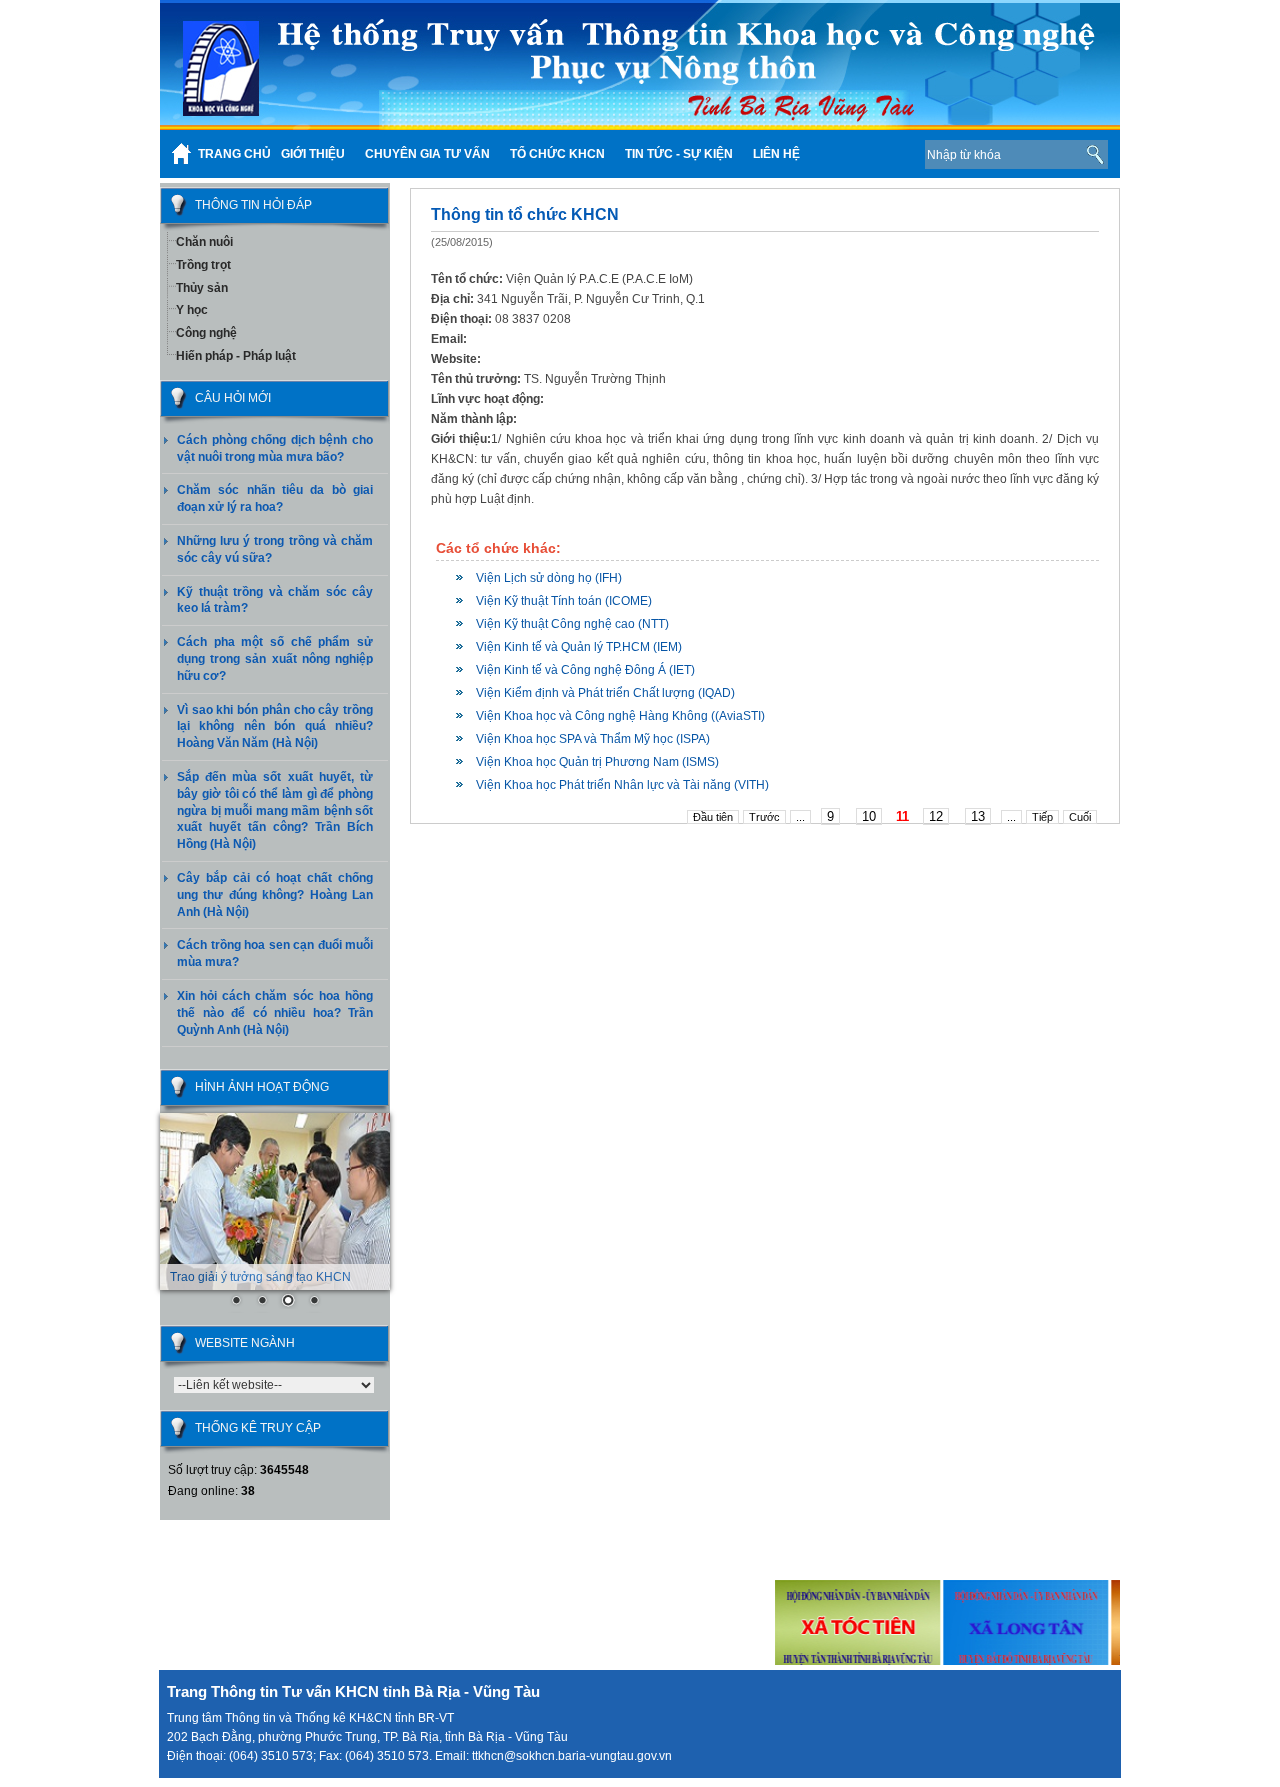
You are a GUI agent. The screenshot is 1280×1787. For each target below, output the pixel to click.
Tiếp (1042, 817)
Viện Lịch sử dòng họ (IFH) (549, 578)
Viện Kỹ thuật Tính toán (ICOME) (564, 601)
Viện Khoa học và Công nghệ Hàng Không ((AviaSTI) (620, 716)
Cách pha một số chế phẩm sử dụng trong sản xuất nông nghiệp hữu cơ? (275, 659)
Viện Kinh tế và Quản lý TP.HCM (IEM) (579, 647)
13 (978, 816)
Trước (764, 817)
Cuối (1080, 817)
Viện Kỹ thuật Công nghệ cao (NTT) (572, 624)
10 (869, 816)
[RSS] (878, 154)
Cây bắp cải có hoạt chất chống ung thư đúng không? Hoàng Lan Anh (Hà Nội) (275, 895)
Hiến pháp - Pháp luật (236, 356)
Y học (192, 310)
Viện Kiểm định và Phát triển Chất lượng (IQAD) (605, 693)
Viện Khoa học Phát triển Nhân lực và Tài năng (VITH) (622, 785)
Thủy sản (202, 288)
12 (936, 816)
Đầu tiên (713, 817)
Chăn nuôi (204, 242)
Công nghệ (206, 333)
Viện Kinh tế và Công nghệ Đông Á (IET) (585, 670)
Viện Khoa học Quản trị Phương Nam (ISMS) (597, 762)
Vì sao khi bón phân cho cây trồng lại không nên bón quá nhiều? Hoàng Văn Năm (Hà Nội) (275, 727)
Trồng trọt (203, 265)
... (800, 817)
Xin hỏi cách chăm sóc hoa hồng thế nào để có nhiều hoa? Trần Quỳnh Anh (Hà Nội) (275, 1013)
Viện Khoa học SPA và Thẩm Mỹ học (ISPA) (593, 739)
